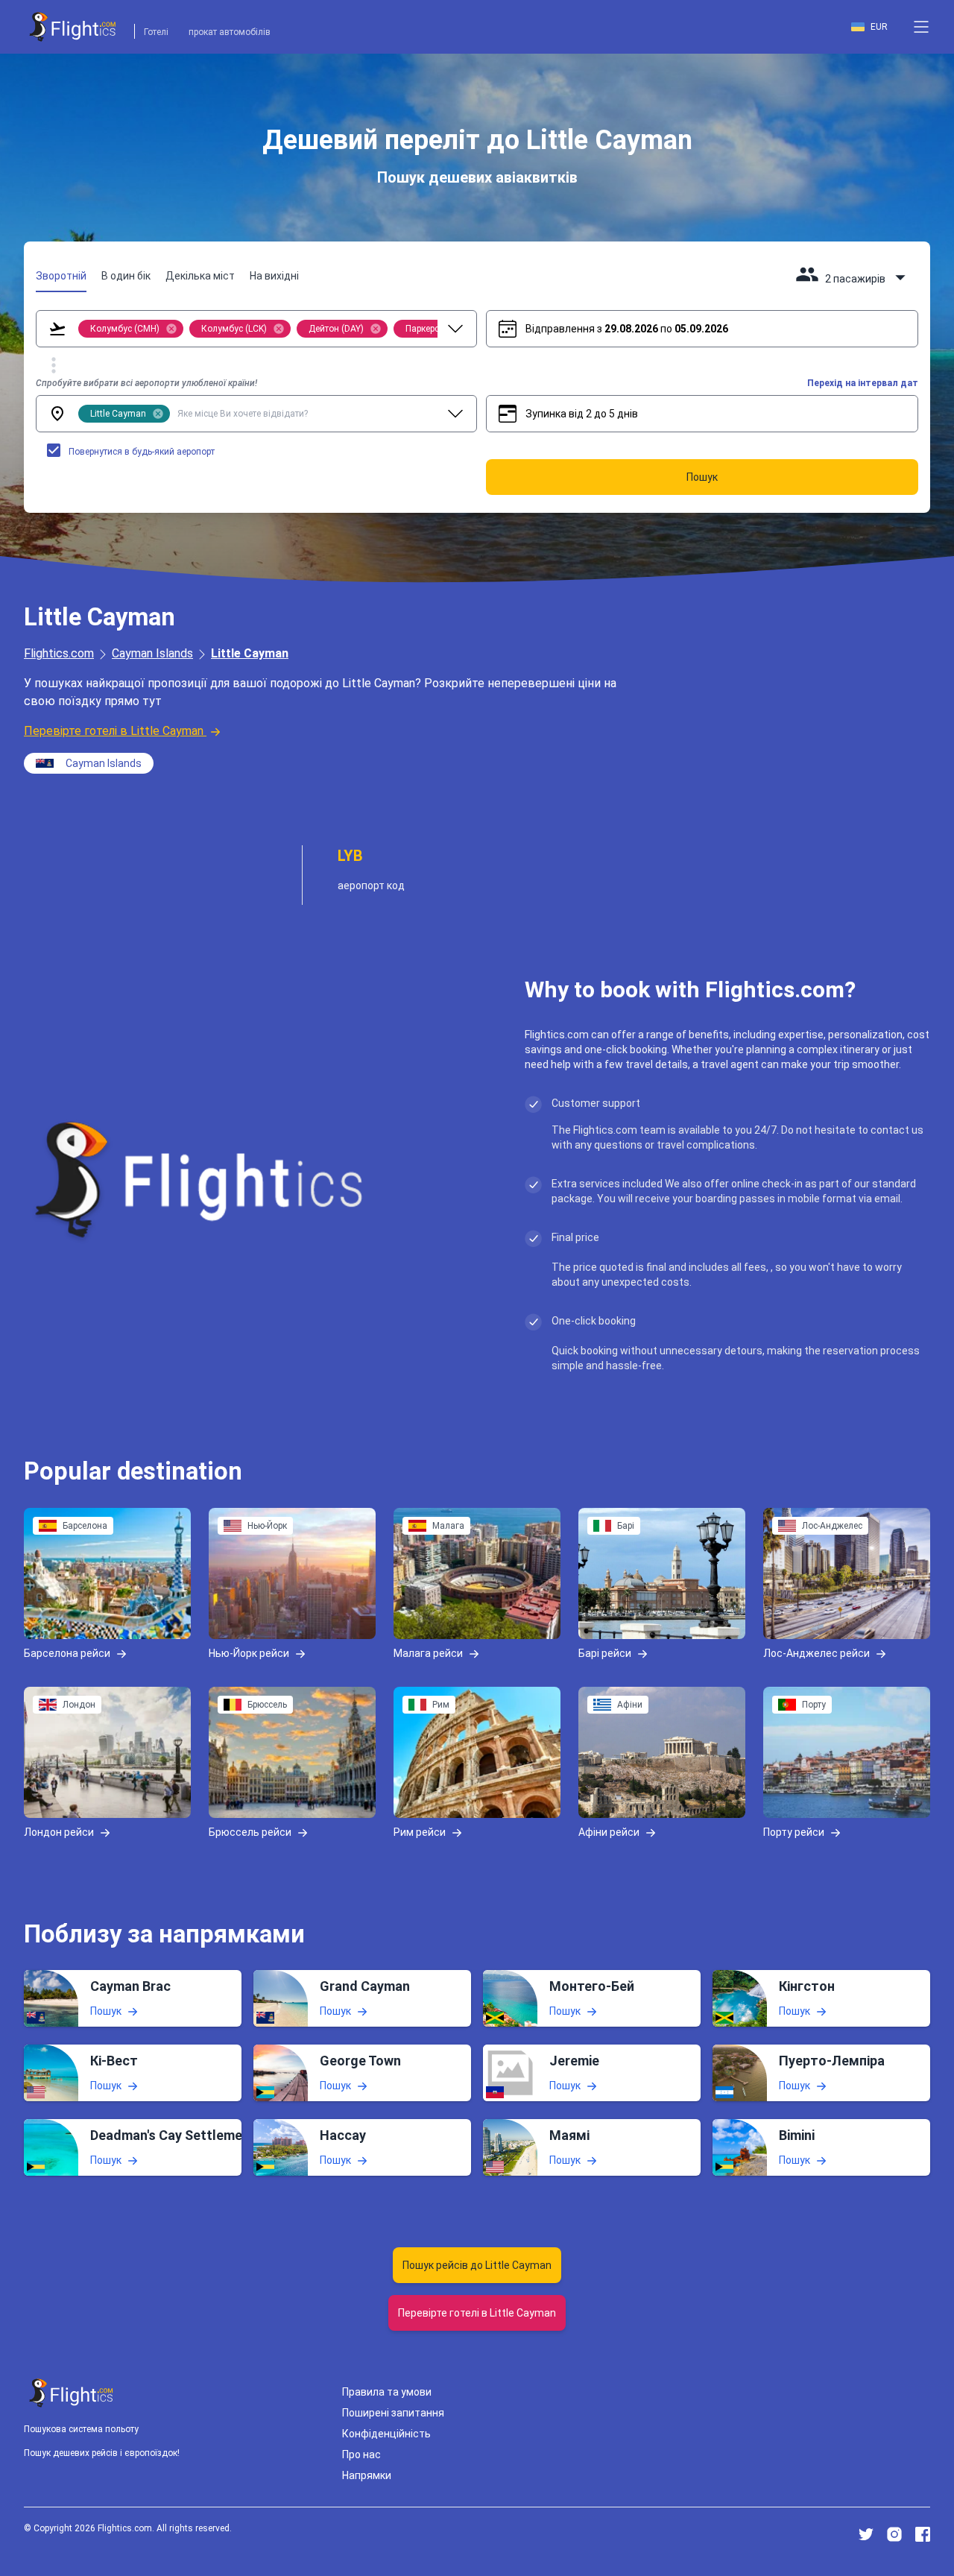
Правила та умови (387, 2392)
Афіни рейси (609, 1831)
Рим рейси (420, 1831)
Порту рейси (794, 1831)
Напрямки (367, 2475)
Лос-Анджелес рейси (816, 1652)
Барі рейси (605, 1652)
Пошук (106, 2011)
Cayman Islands (152, 653)
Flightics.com (59, 653)
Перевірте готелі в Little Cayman (114, 731)
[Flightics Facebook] (923, 2534)
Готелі (156, 32)
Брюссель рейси (250, 1831)
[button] (921, 27)
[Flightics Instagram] (894, 2534)
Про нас (361, 2455)
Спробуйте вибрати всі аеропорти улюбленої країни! (146, 383)
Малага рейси (428, 1652)
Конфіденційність (386, 2434)
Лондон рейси (59, 1831)
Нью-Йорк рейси (249, 1652)
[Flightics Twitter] (866, 2534)
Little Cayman (250, 653)
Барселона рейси (67, 1652)
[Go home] (72, 2393)
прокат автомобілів (230, 32)
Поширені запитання (393, 2413)
